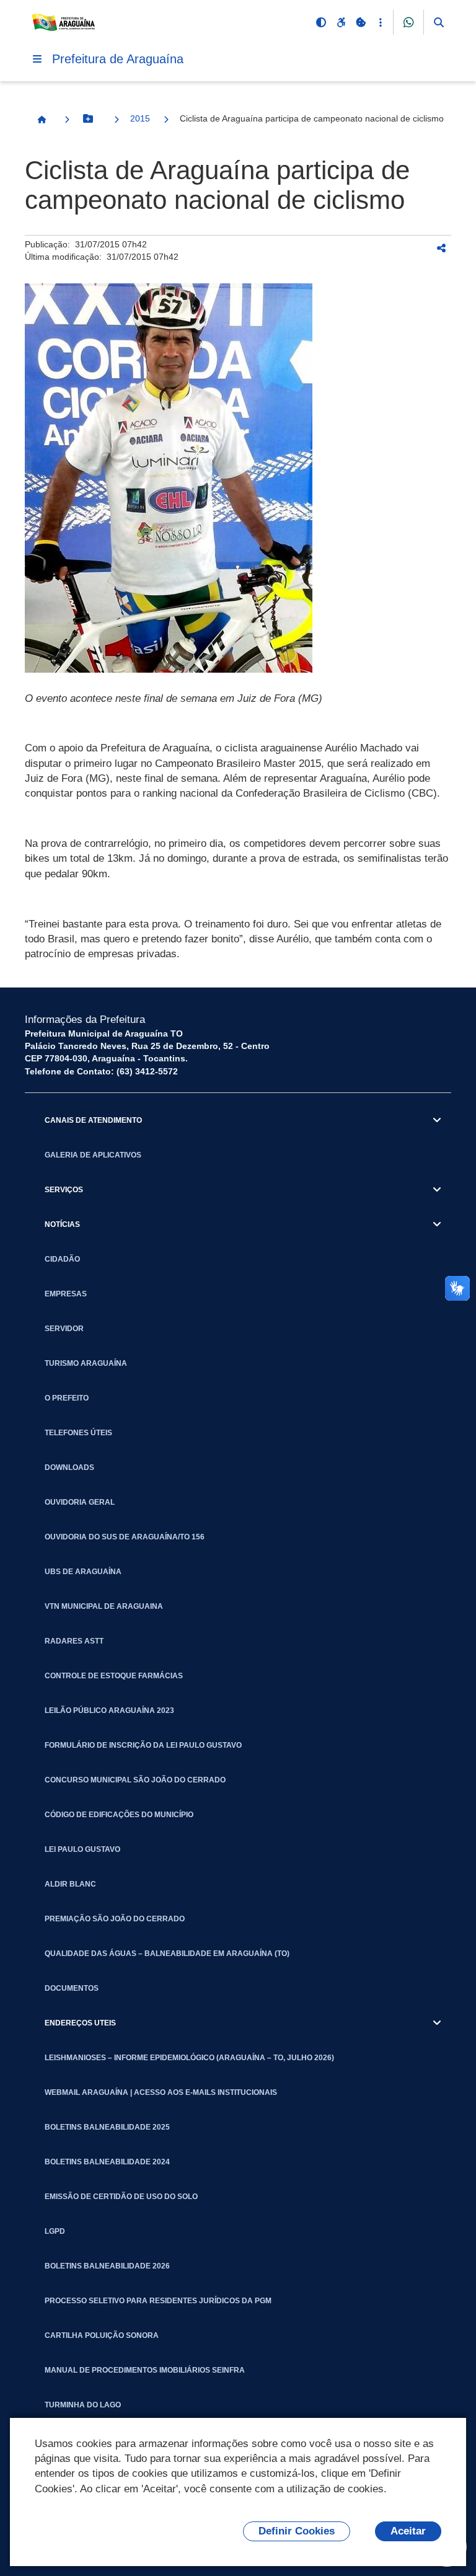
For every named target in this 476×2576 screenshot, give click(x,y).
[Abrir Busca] (439, 22)
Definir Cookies (297, 2531)
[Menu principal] (37, 59)
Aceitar (408, 2531)
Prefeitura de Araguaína (118, 59)
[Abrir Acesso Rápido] (381, 22)
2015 (140, 118)
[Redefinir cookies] (361, 22)
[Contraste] (321, 22)
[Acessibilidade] (341, 22)
